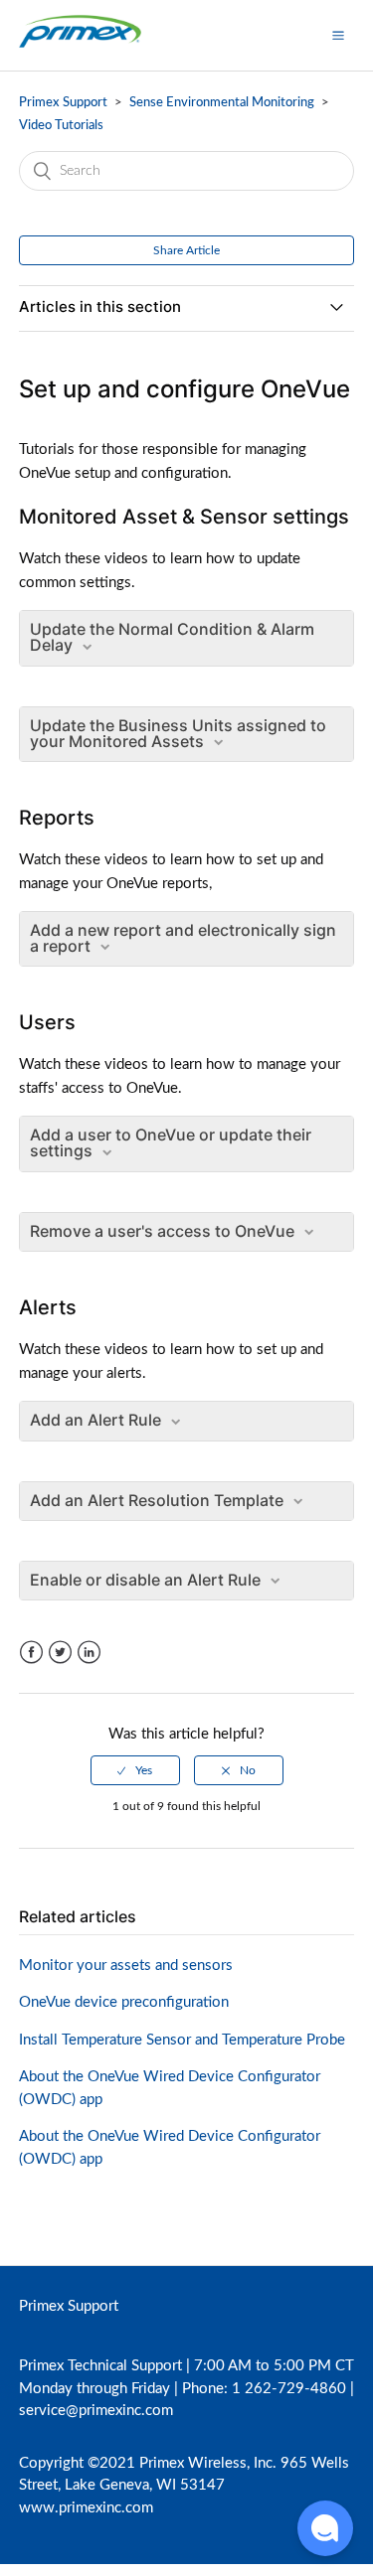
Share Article (186, 250)
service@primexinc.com (96, 2411)
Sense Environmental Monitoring (222, 103)
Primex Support (63, 103)
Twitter (60, 1653)
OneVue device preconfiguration (124, 2002)
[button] (338, 35)
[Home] (80, 45)
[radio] (135, 1770)
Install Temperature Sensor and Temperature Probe (182, 2040)
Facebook (31, 1653)
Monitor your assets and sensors (126, 1966)
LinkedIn (89, 1653)
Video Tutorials (61, 126)
